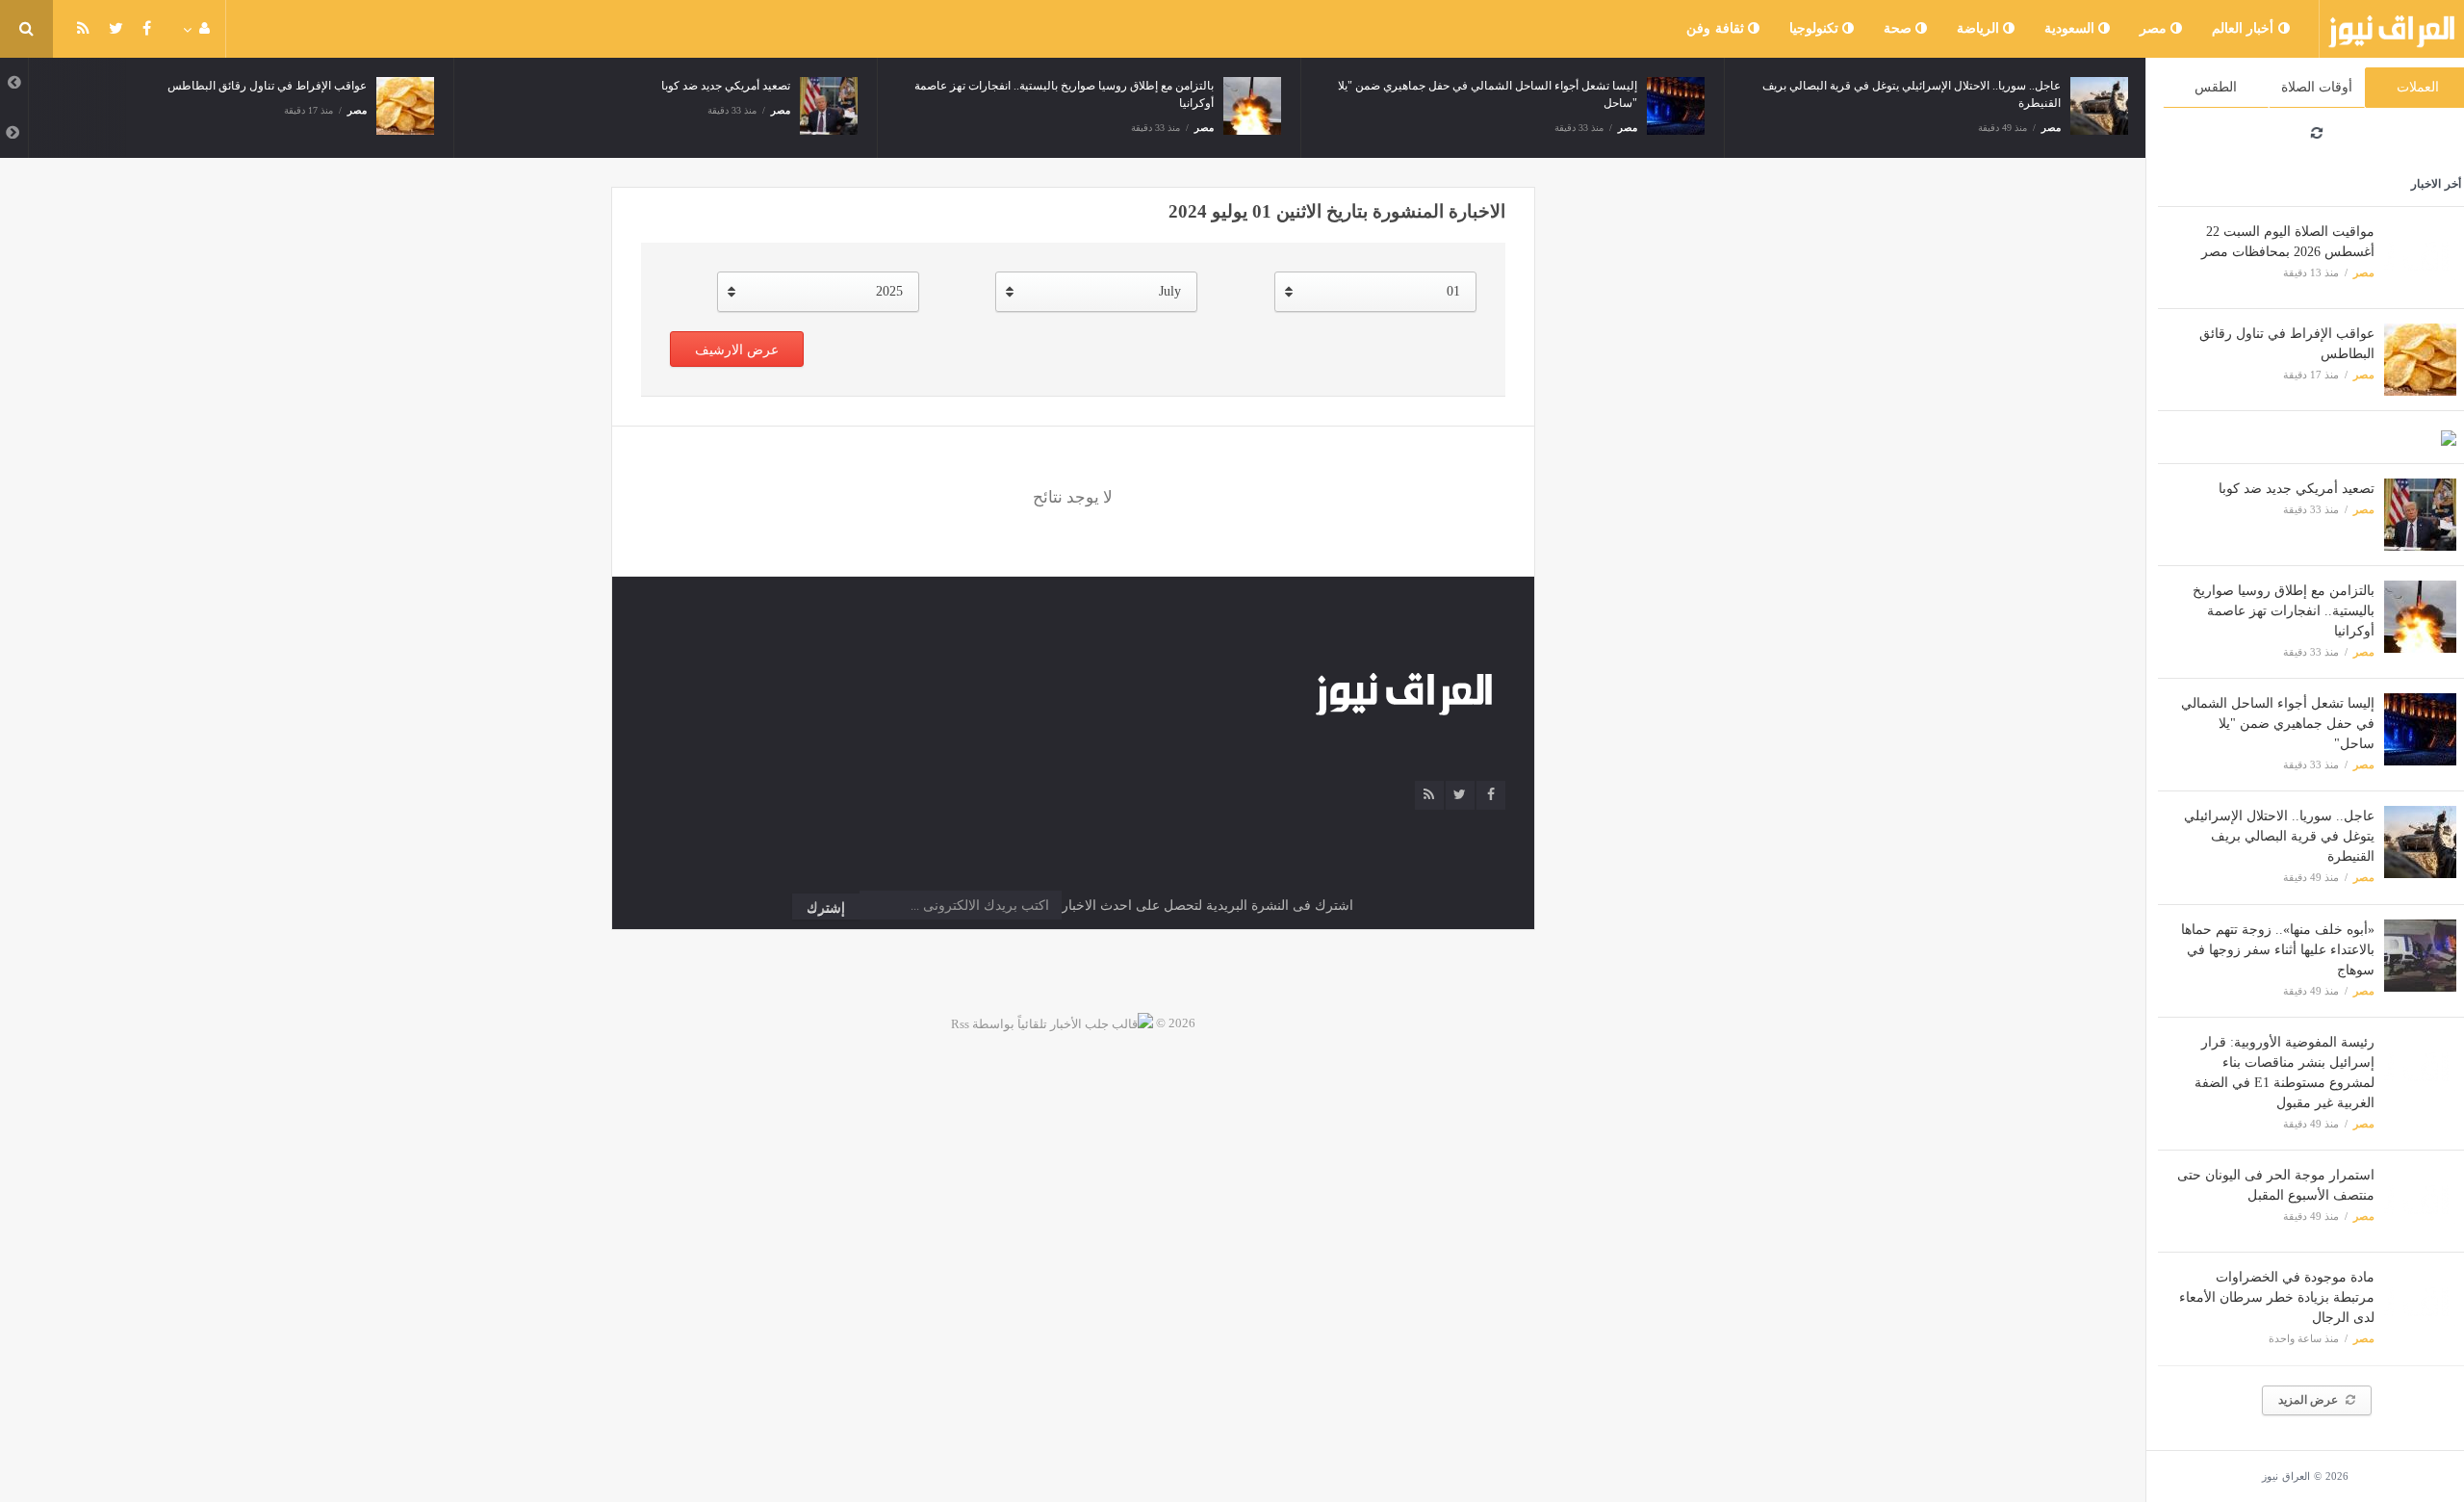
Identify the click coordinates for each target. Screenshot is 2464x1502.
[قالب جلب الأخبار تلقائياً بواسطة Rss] (1052, 1023)
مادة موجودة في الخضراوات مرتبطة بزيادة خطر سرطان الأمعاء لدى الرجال (2277, 1297)
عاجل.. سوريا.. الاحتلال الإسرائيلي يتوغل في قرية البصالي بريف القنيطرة (2279, 836)
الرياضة (1980, 28)
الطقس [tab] (2216, 87)
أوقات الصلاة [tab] (2317, 87)
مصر (2156, 28)
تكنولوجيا (1816, 28)
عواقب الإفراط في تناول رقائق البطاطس (267, 86)
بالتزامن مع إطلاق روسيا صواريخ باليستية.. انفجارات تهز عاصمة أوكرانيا (2284, 611)
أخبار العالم (2245, 28)
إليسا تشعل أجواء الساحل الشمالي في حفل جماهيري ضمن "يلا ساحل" (2278, 724)
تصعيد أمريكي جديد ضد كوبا (2297, 489)
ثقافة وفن (1717, 28)
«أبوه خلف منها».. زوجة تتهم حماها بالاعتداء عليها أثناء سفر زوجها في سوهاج (2278, 950)
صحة (1900, 28)
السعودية (2072, 28)
